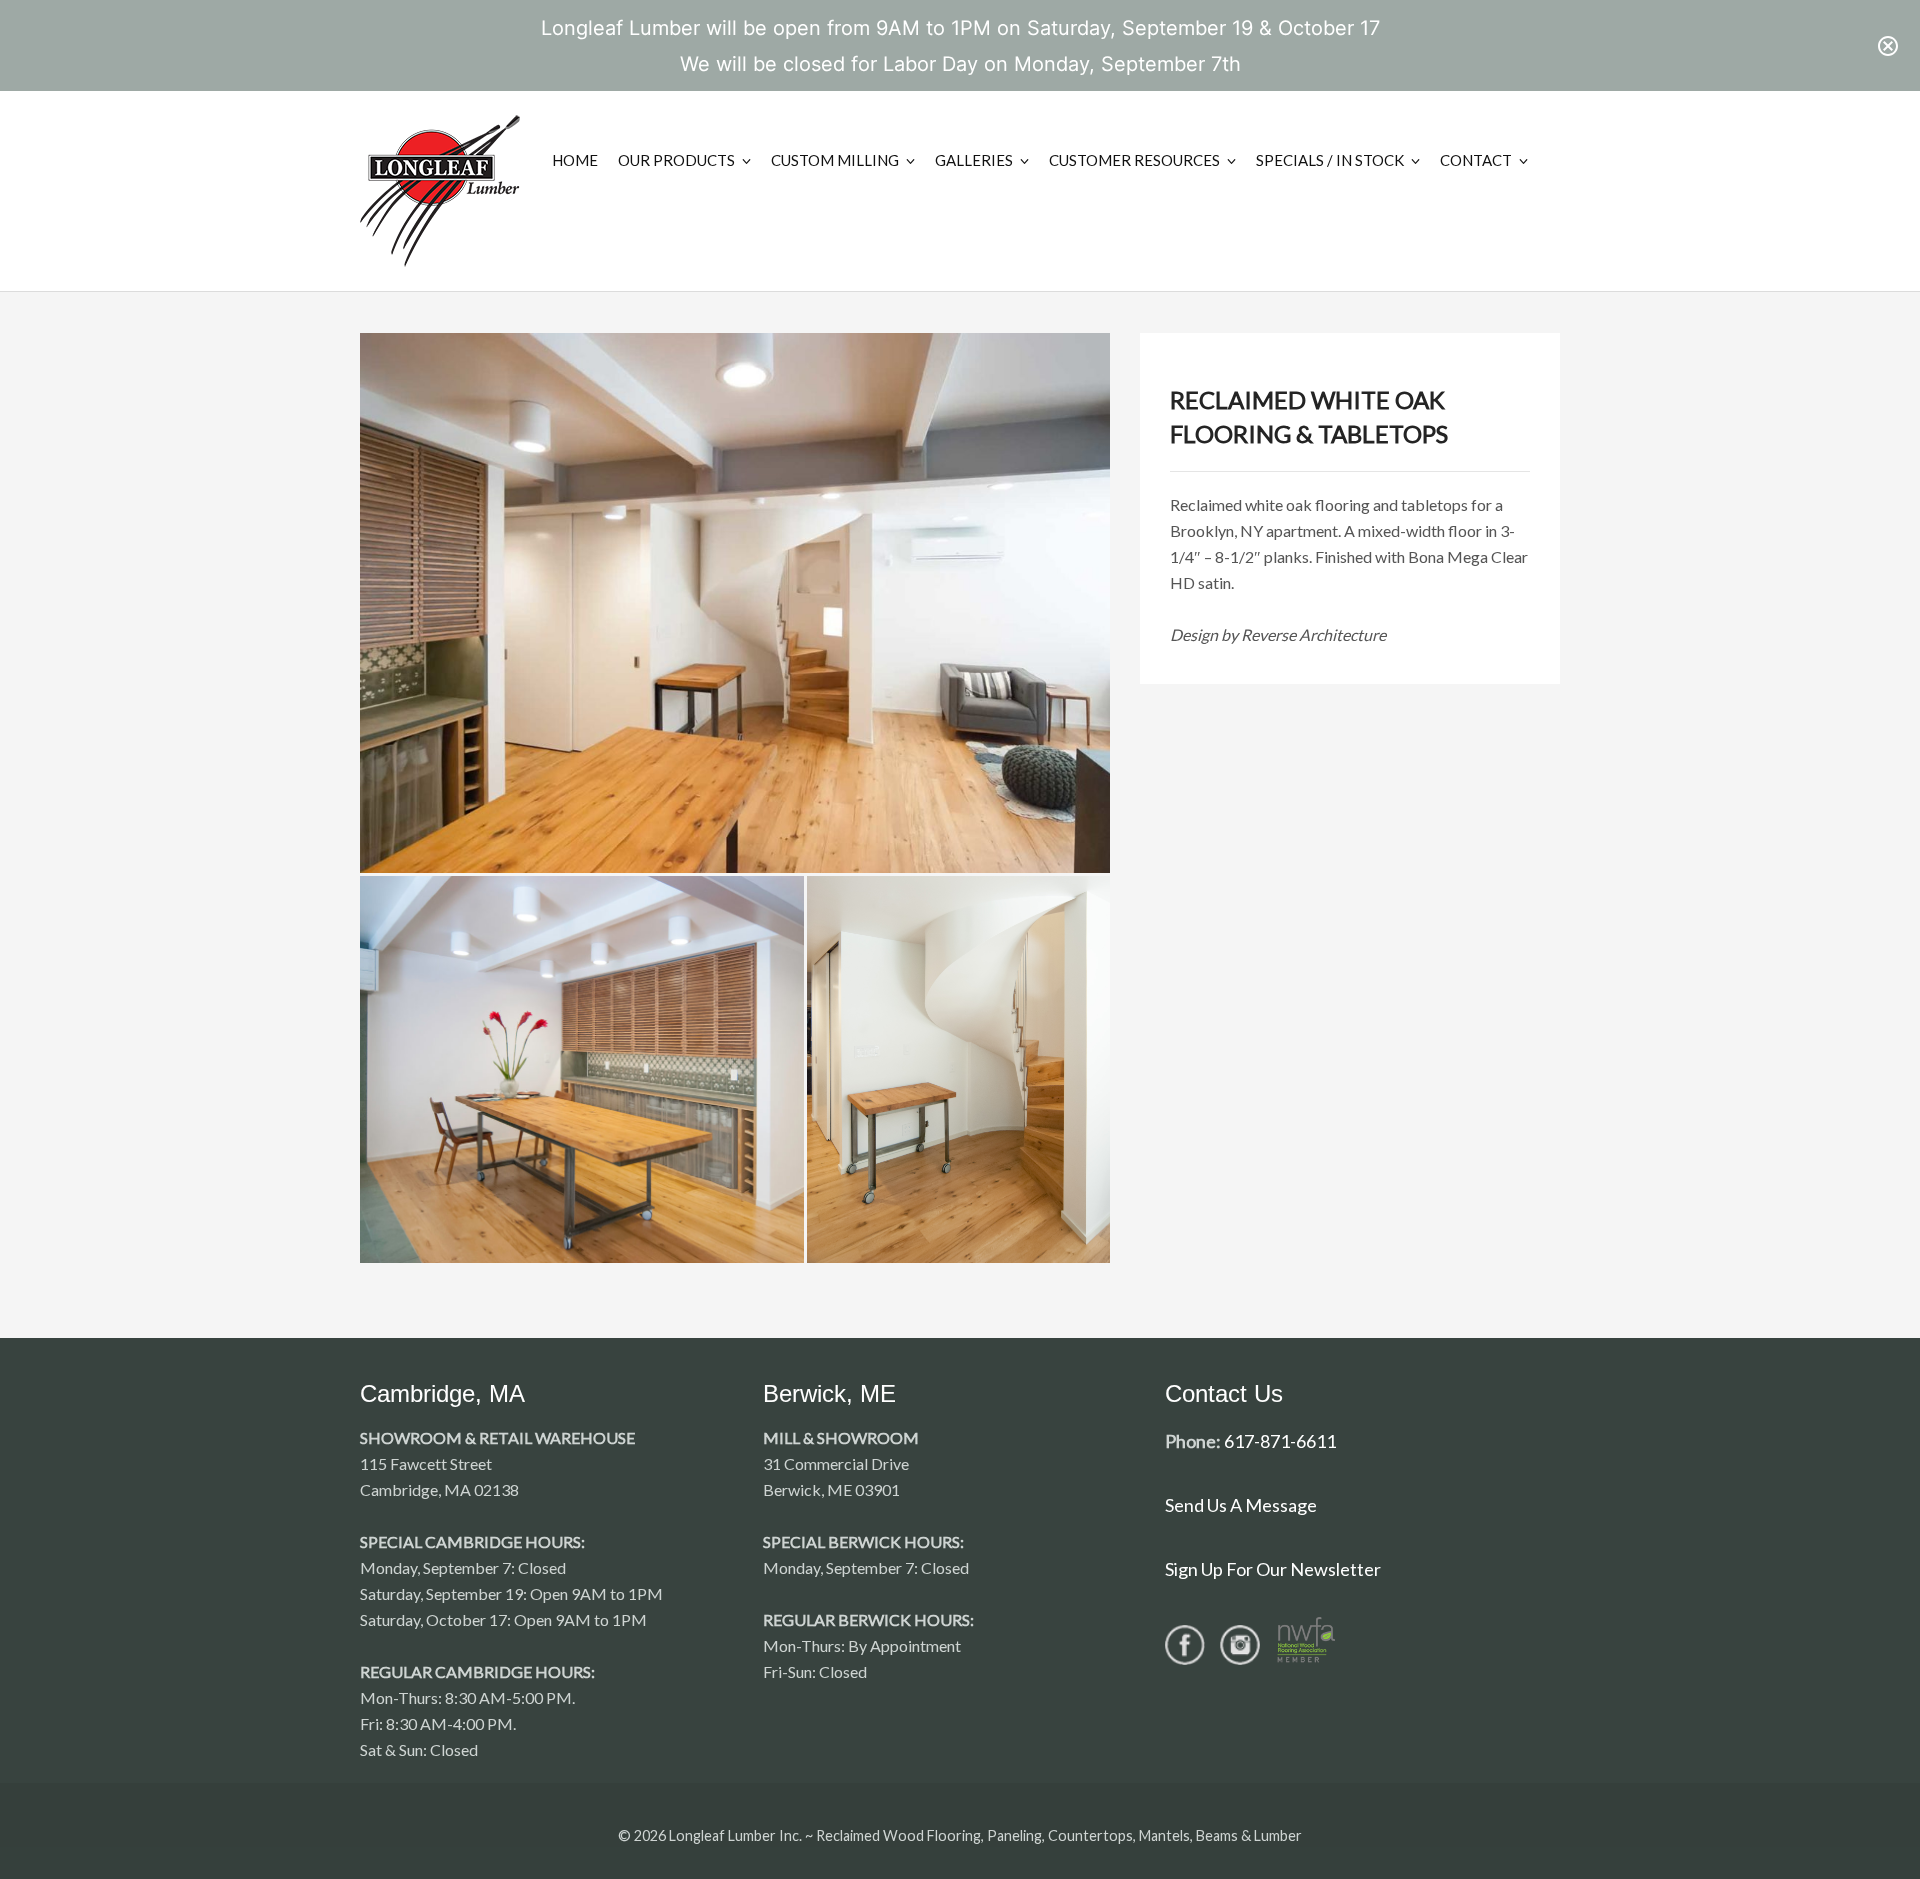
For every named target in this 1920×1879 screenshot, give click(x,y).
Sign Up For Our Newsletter (1273, 1569)
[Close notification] (1888, 46)
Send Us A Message (1241, 1505)
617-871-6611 (1280, 1441)
